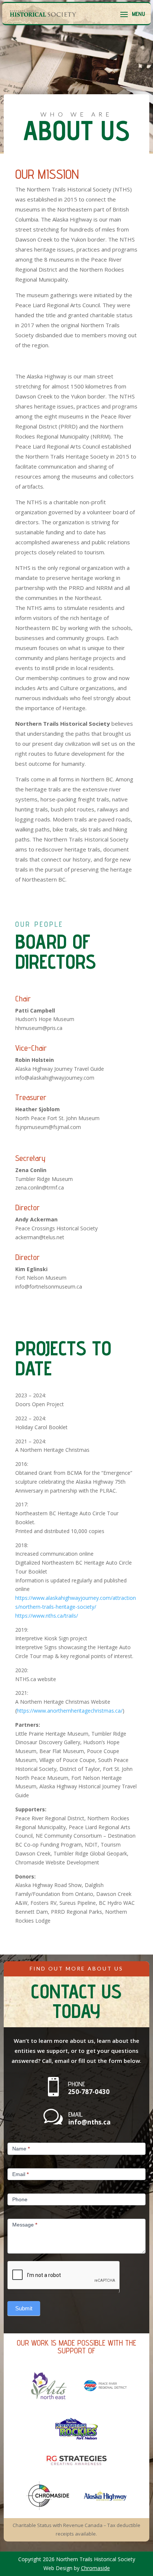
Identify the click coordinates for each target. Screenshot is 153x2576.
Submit (24, 2308)
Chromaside (95, 2568)
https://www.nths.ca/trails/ (47, 1616)
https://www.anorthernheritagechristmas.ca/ (70, 1711)
